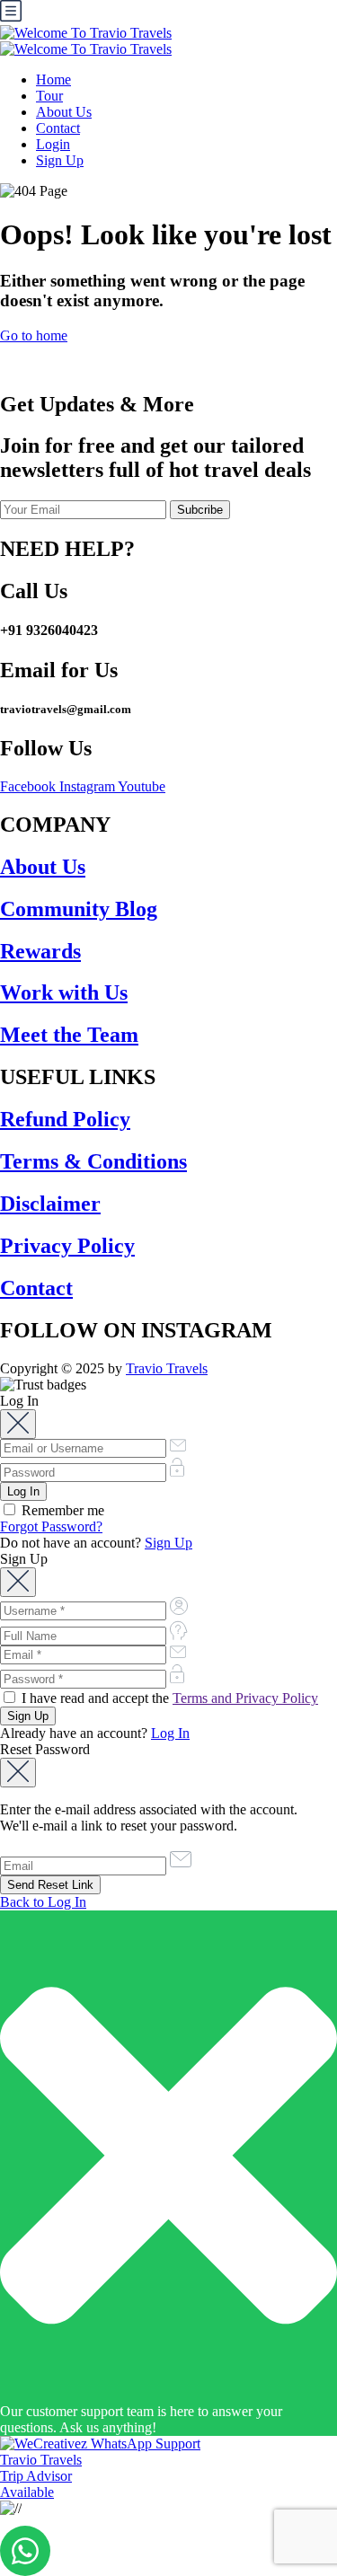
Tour (49, 96)
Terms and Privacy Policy (245, 1698)
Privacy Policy (67, 1246)
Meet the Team (69, 1035)
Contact (58, 128)
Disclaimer (50, 1204)
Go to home (34, 335)
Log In (170, 1733)
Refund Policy (65, 1119)
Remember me (61, 1510)
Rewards (40, 951)
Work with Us (64, 992)
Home (53, 79)
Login (53, 144)
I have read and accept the (168, 1698)
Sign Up (60, 160)
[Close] (18, 1424)
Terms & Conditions (93, 1161)
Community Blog (79, 909)
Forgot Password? (51, 1526)
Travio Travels (167, 1368)
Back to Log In (43, 1902)
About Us (64, 112)
